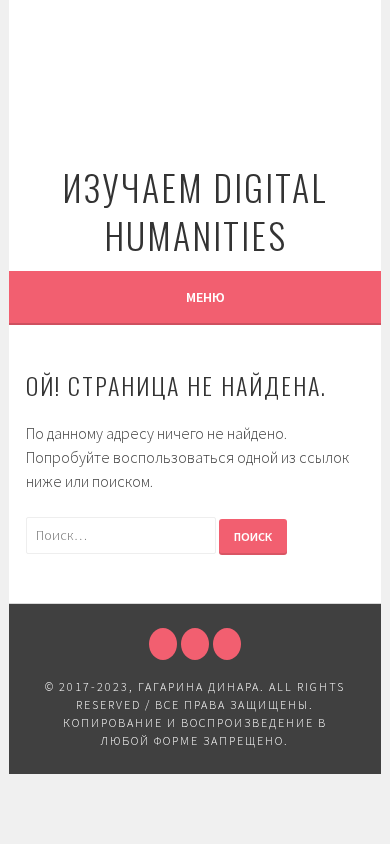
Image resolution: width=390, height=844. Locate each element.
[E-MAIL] (227, 644)
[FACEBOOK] (163, 644)
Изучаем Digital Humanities (195, 210)
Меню (205, 297)
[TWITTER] (195, 644)
